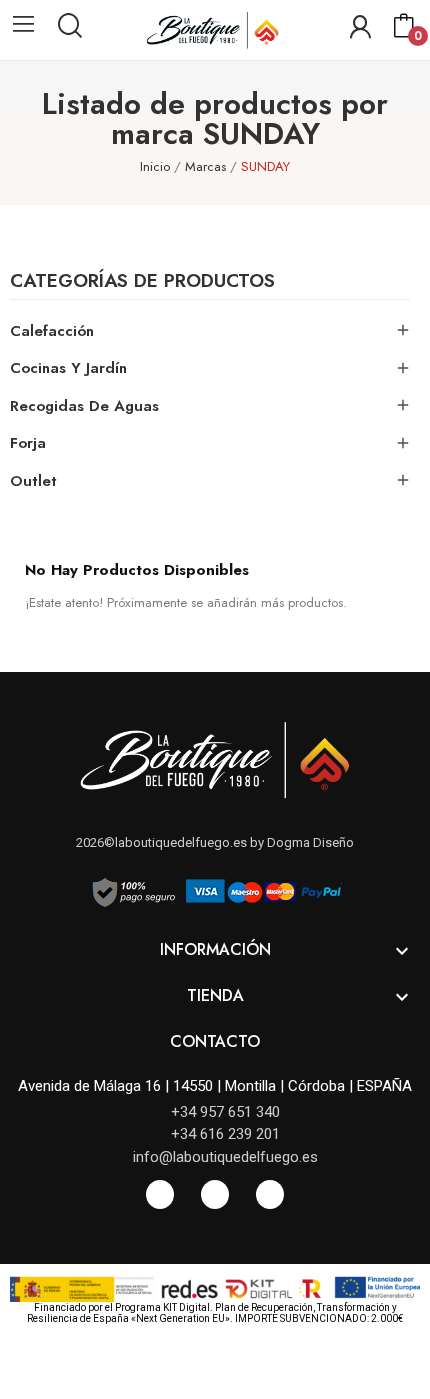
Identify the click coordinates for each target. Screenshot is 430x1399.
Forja (28, 443)
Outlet (33, 481)
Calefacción (52, 331)
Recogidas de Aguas (84, 406)
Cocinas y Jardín (68, 368)
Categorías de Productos (142, 283)
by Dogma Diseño (300, 842)
